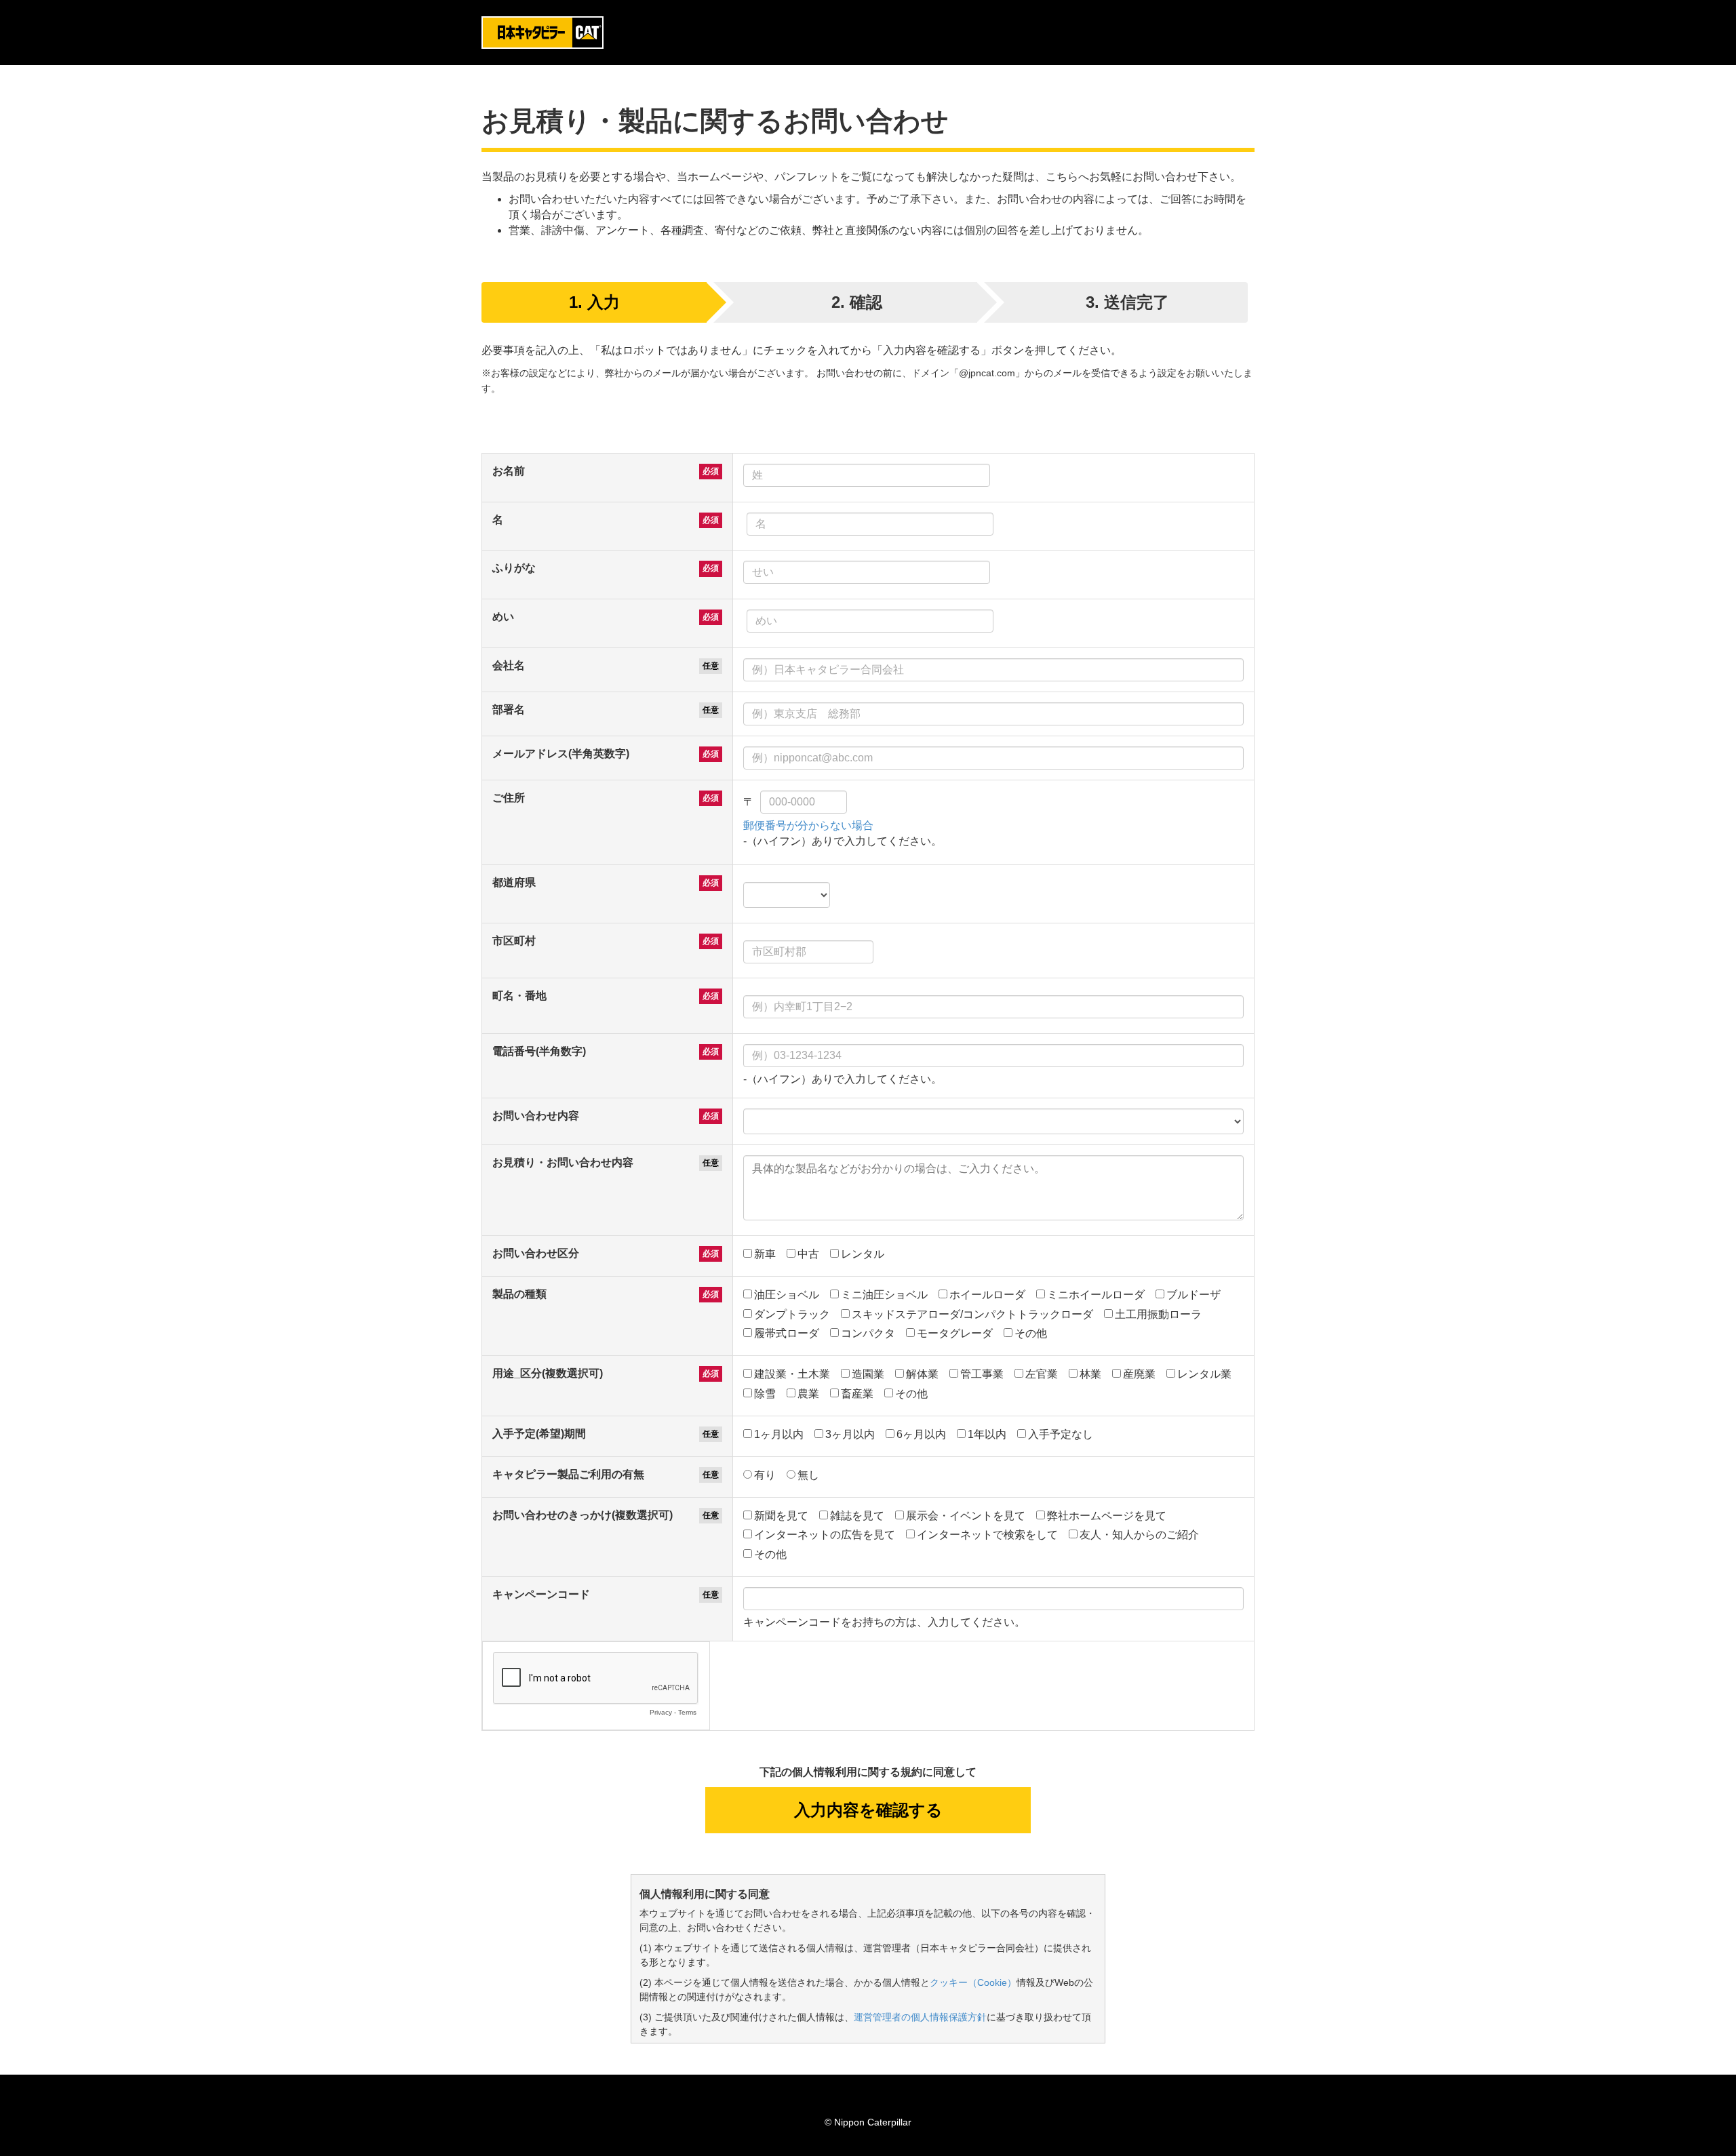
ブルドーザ (1193, 1295)
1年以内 (987, 1434)
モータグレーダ (955, 1333)
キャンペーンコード (541, 1594)
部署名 (509, 710)
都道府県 (514, 882)
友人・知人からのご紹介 (1139, 1535)
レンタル (863, 1254)
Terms (687, 1712)
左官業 (1042, 1374)
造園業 (868, 1374)
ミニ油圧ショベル (884, 1295)
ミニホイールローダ (1096, 1295)
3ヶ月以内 (850, 1434)
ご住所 (509, 798)
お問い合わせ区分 (536, 1253)
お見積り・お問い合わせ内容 (563, 1162)
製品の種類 (519, 1294)
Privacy (661, 1712)
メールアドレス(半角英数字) (561, 754)
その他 (1031, 1333)
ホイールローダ (987, 1295)
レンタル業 (1204, 1374)
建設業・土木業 (792, 1374)
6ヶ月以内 (921, 1434)
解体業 (922, 1374)
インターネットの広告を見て (825, 1535)
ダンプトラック (792, 1314)
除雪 (765, 1394)
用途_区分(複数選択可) (548, 1373)
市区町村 (514, 941)
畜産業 (857, 1394)
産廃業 (1139, 1374)
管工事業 (982, 1374)
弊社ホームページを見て (1107, 1516)
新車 (765, 1254)
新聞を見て (781, 1516)
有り (765, 1475)
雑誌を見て (857, 1516)
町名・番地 (519, 996)
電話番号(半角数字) (539, 1051)
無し (808, 1475)
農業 (808, 1394)
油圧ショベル (787, 1295)
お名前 (509, 471)
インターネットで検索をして (987, 1535)
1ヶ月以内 (779, 1434)
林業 (1090, 1374)
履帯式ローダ (787, 1333)
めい (503, 617)
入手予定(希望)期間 (539, 1434)
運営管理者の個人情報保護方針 (920, 2017)
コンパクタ (868, 1333)
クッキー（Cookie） (973, 1982)
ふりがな (514, 568)
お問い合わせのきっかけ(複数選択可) (583, 1515)
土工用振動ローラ (1158, 1314)
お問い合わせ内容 (536, 1116)
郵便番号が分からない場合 (808, 825)
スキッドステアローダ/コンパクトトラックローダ (972, 1314)
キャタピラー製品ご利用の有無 (568, 1474)
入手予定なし (1061, 1434)
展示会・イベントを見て (966, 1516)
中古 (808, 1254)
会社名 (509, 665)
